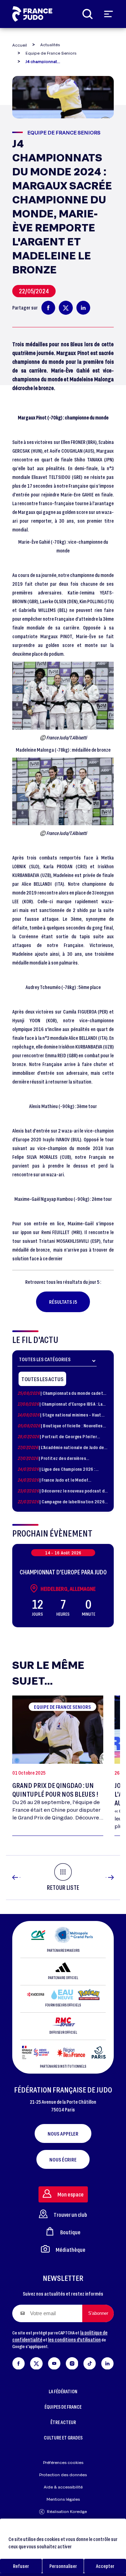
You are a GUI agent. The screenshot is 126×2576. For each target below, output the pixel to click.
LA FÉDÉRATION (63, 2391)
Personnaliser (63, 2566)
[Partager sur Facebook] (48, 308)
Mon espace (71, 2194)
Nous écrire (63, 2159)
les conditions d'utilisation (74, 2340)
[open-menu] (108, 14)
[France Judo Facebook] (19, 2362)
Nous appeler (63, 2133)
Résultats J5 (63, 1302)
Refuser (21, 2566)
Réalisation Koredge (67, 2511)
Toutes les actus (42, 1379)
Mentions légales (63, 2499)
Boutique (70, 2232)
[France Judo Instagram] (72, 2362)
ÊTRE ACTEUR (63, 2422)
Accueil (20, 45)
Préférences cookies (63, 2462)
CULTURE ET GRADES (63, 2438)
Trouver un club (70, 2215)
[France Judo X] (36, 2362)
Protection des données (63, 2475)
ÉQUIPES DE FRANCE (63, 2407)
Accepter (105, 2566)
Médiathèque (71, 2250)
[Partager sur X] (66, 308)
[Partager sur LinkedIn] (83, 308)
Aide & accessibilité (63, 2487)
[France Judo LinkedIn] (107, 2362)
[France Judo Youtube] (54, 2362)
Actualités (50, 45)
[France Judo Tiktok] (90, 2362)
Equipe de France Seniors (51, 53)
